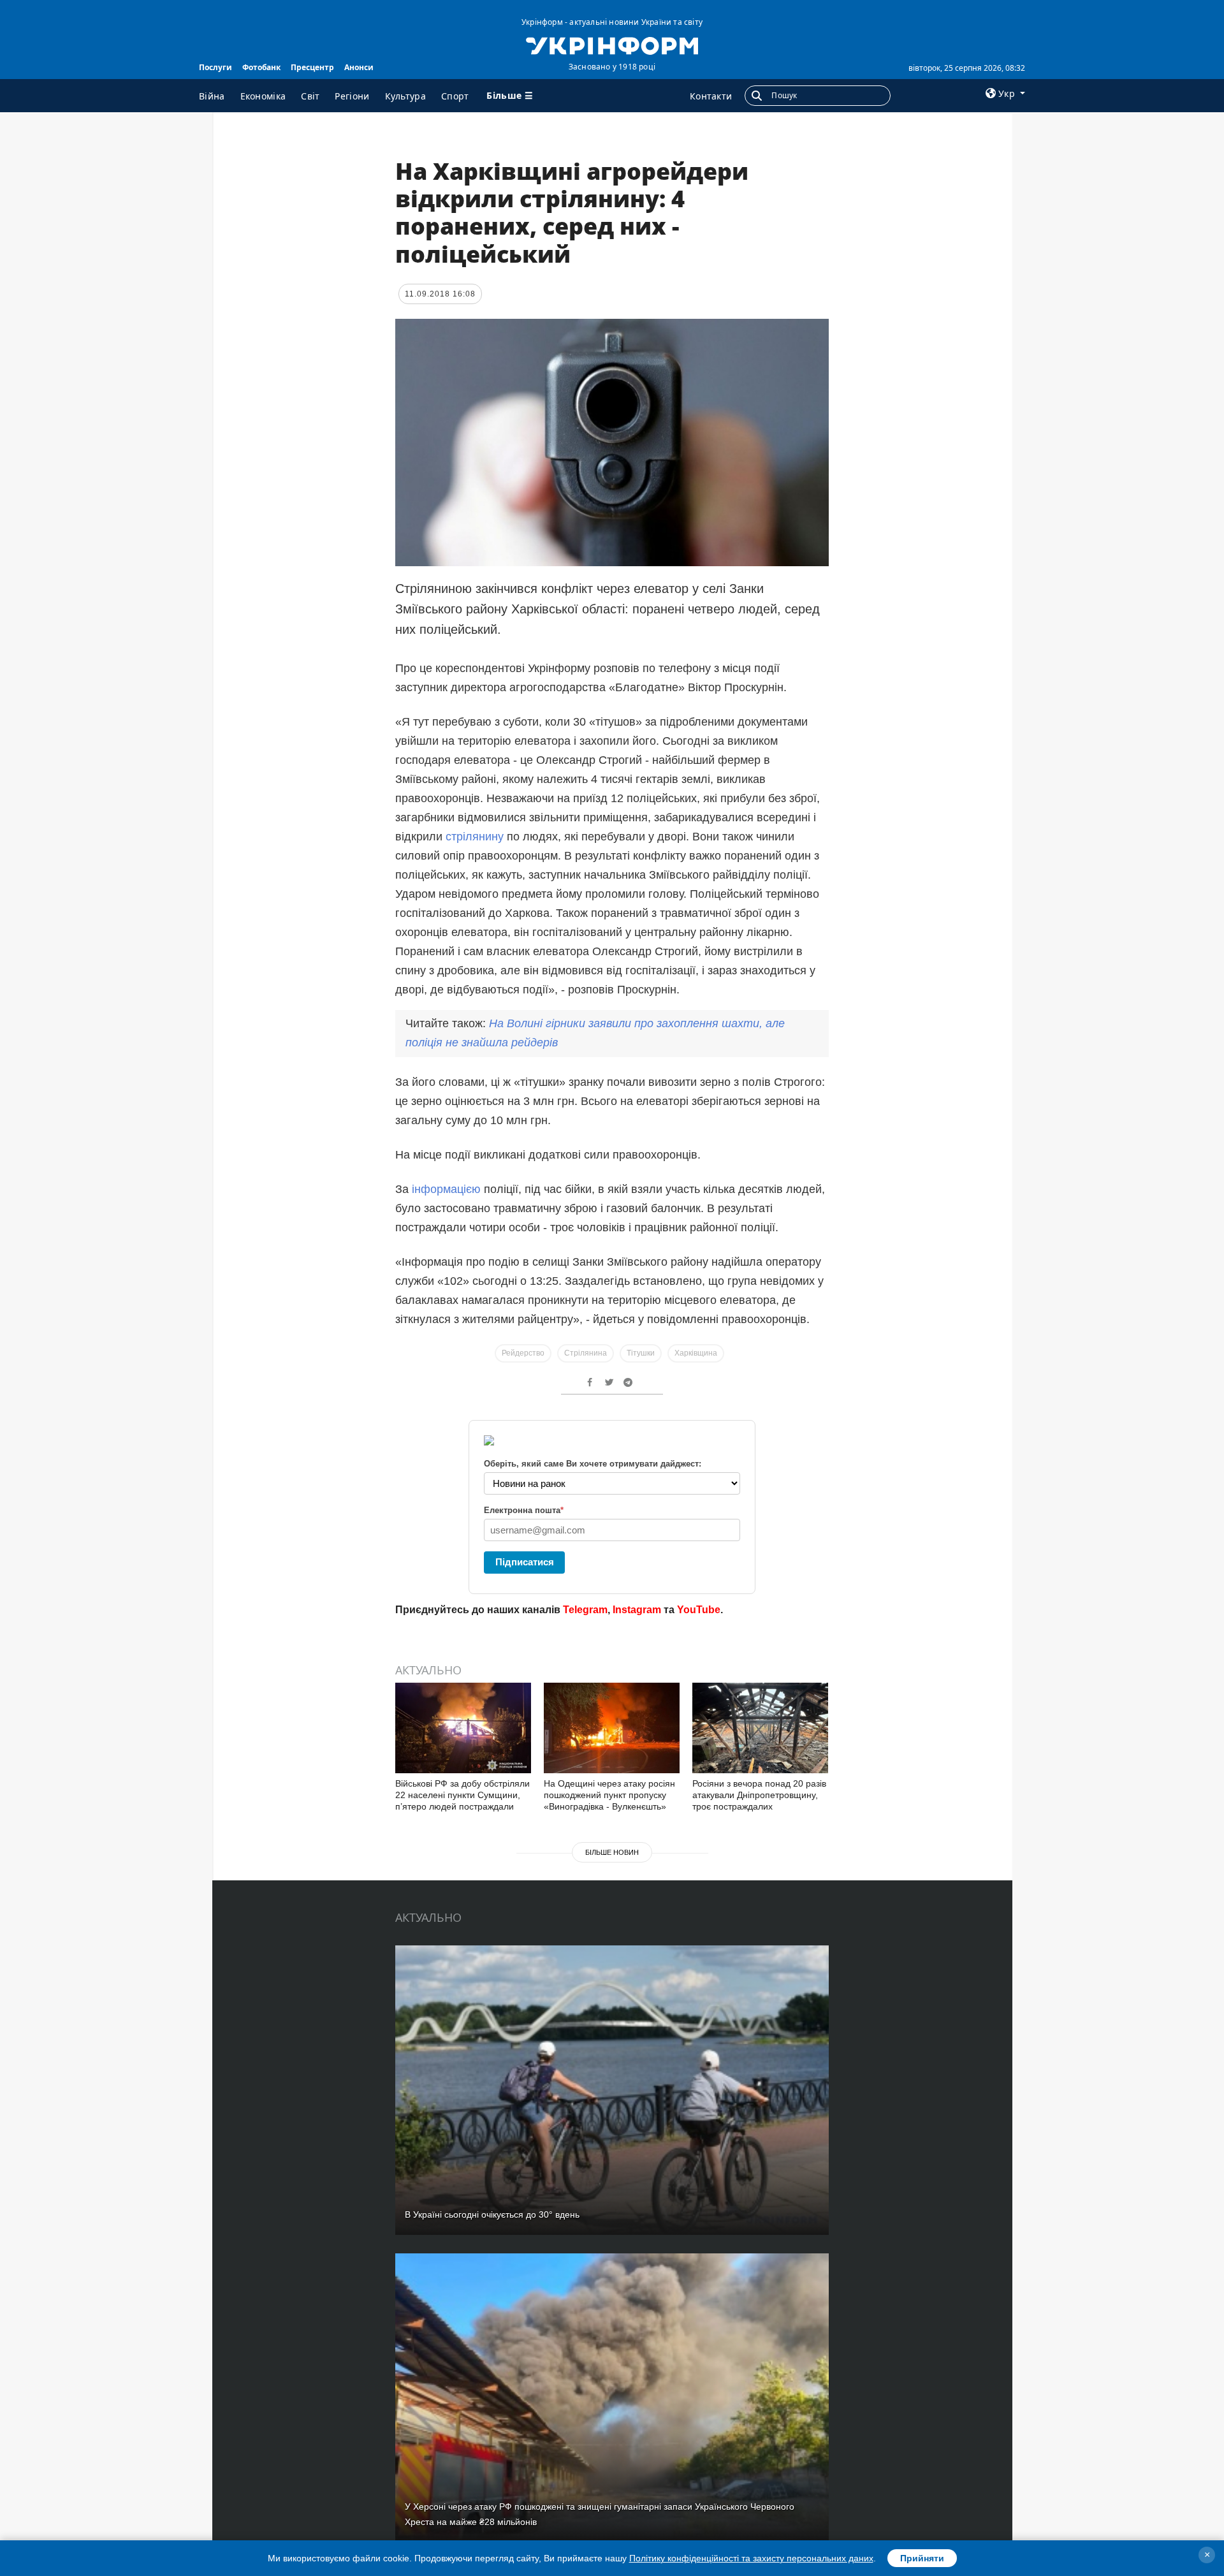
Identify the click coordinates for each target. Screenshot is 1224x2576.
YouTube (699, 1610)
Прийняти (922, 2558)
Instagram (637, 1610)
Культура (405, 96)
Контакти (711, 96)
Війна (212, 96)
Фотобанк (261, 67)
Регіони (352, 96)
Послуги (215, 67)
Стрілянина (586, 1353)
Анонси (359, 67)
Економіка (263, 96)
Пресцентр (312, 67)
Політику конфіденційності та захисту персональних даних (751, 2558)
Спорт (455, 96)
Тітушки (641, 1353)
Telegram (585, 1610)
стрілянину (475, 837)
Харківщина (696, 1353)
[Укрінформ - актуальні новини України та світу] (612, 45)
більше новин (612, 1852)
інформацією (446, 1189)
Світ (310, 96)
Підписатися (525, 1562)
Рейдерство (523, 1353)
